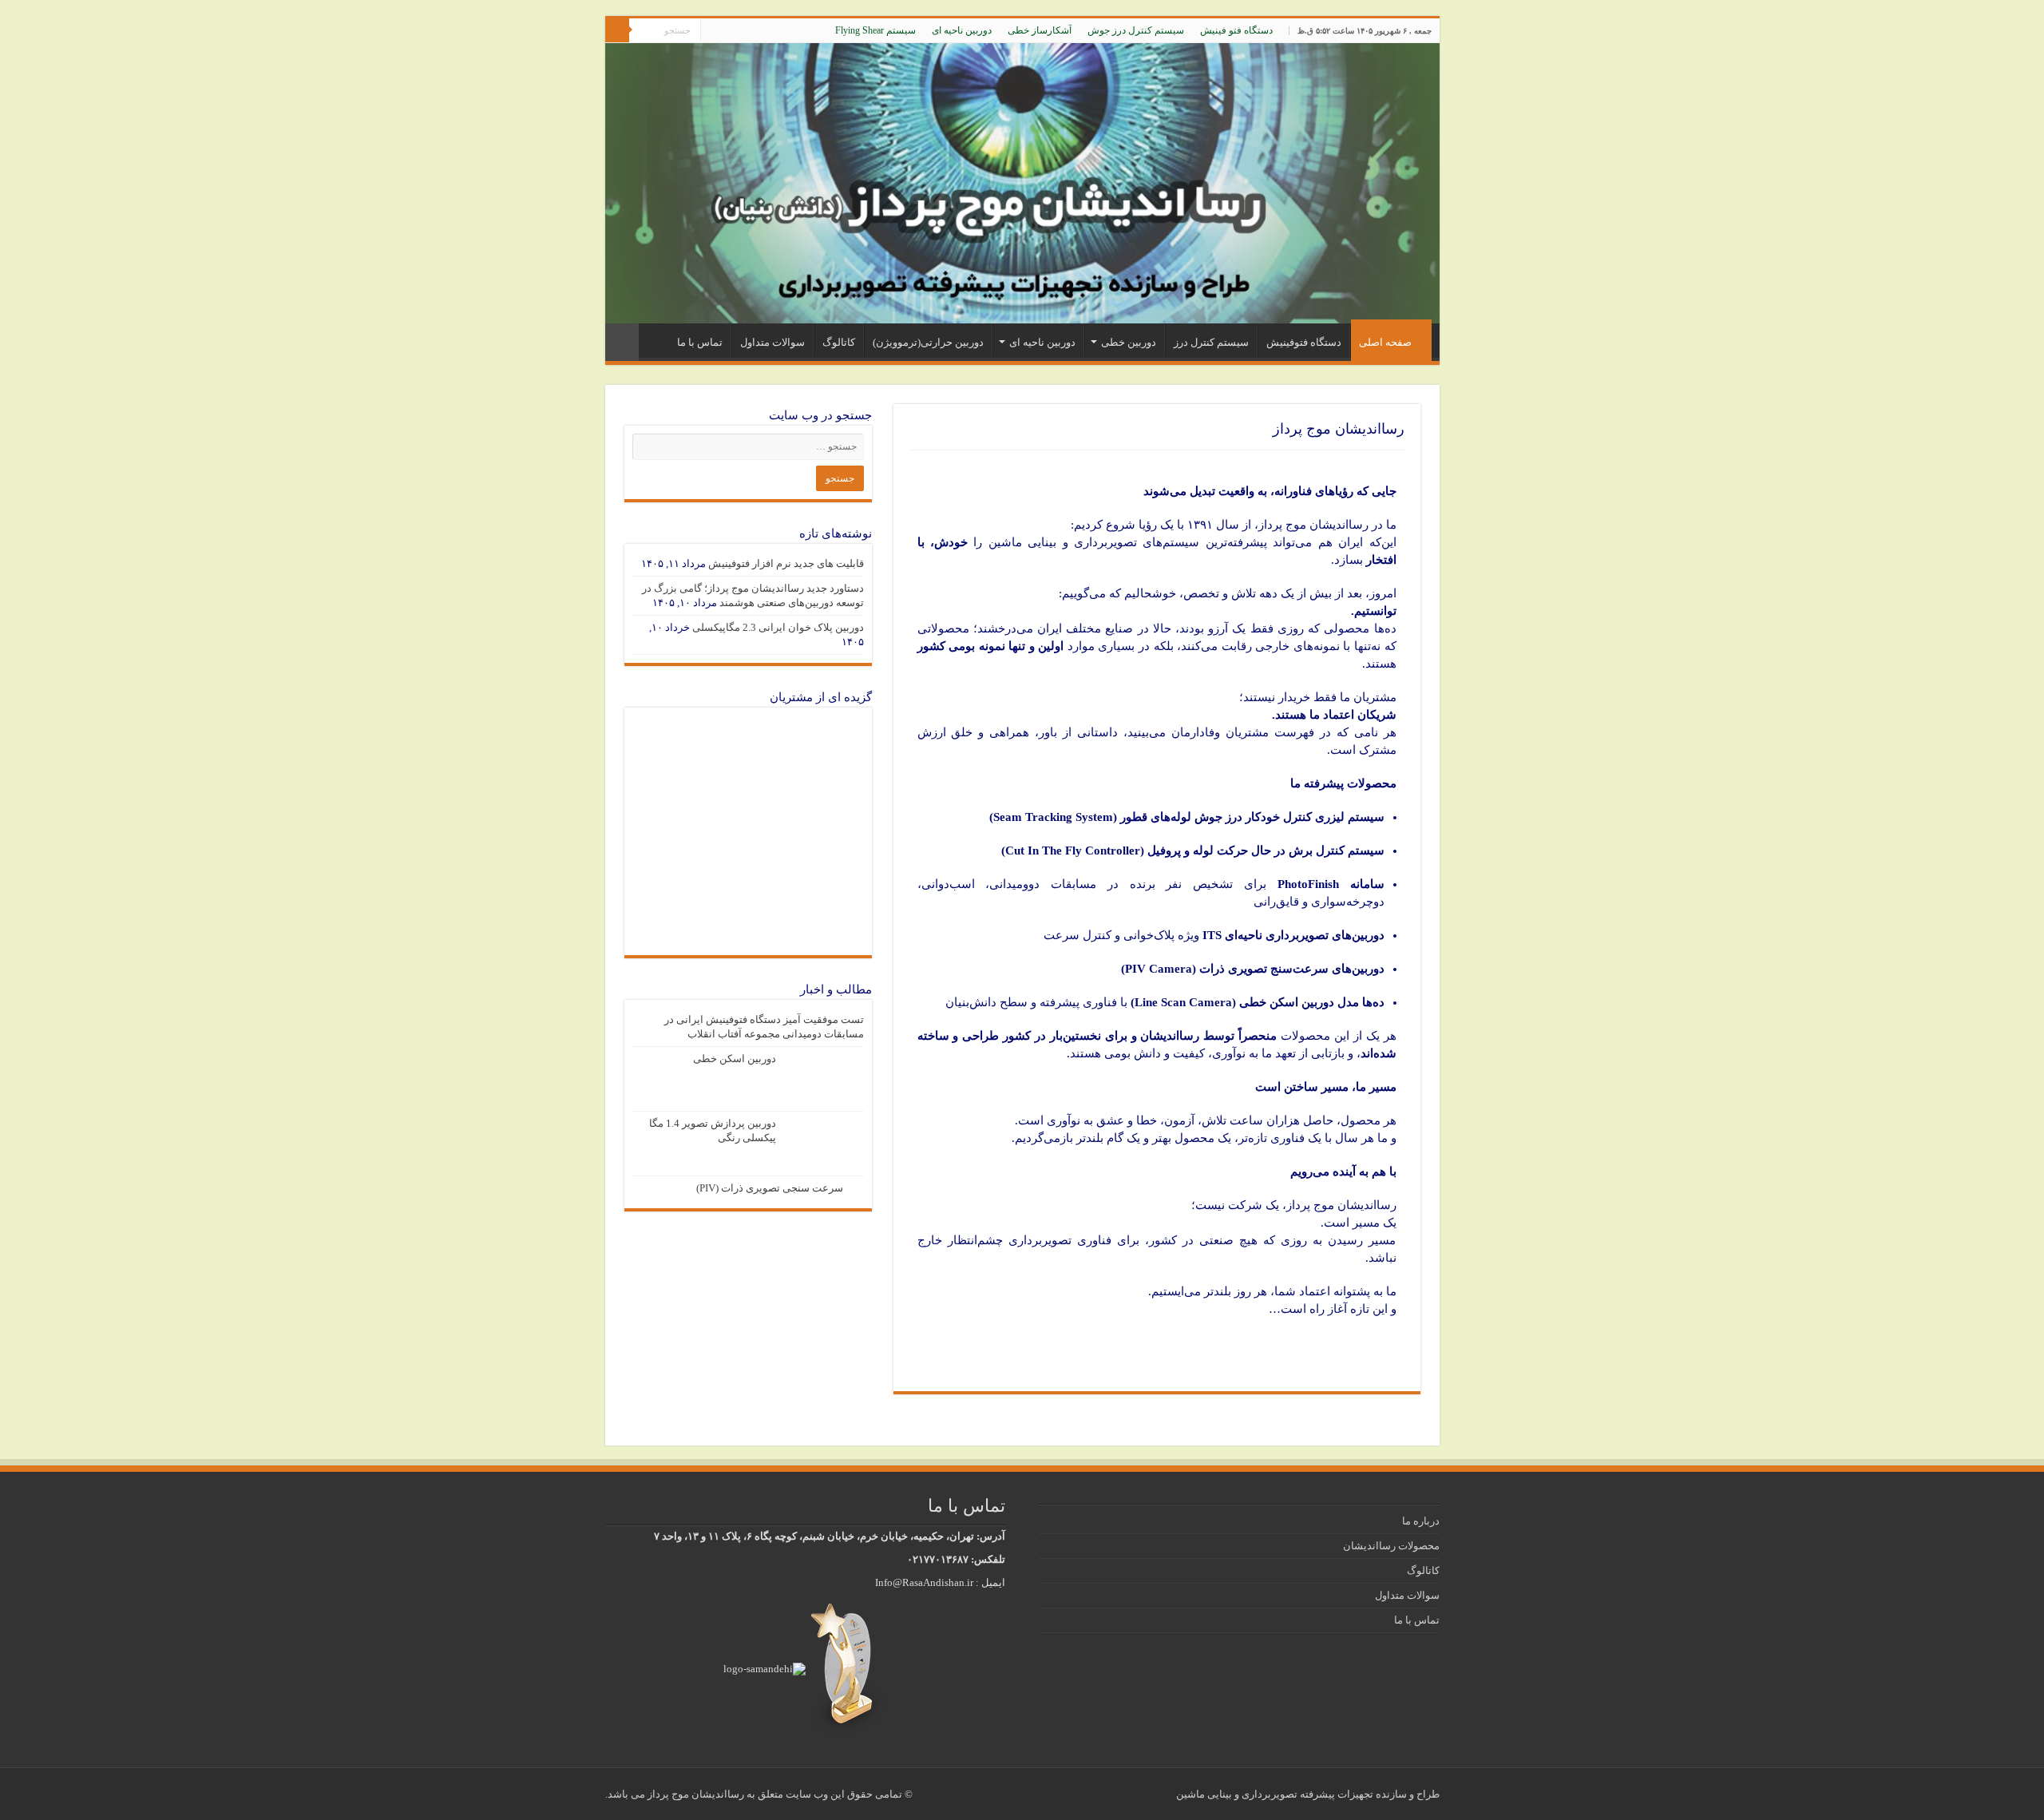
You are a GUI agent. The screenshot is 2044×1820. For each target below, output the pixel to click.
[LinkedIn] (728, 31)
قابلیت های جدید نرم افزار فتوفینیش (786, 563)
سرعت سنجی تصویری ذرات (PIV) (770, 1188)
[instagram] (713, 31)
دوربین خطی (1129, 342)
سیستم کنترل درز (1211, 342)
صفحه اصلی (1385, 342)
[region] (748, 831)
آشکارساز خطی (1040, 30)
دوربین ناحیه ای (962, 30)
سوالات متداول (772, 342)
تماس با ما (700, 342)
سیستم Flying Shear (875, 30)
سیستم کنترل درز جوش (1136, 30)
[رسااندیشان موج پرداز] (1022, 183)
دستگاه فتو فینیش (1236, 30)
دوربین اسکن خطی (735, 1059)
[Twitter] (743, 31)
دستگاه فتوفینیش (1304, 342)
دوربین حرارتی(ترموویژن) (928, 342)
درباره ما (1421, 1521)
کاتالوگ (839, 342)
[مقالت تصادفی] (622, 342)
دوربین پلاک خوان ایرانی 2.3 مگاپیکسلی (778, 627)
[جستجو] (617, 30)
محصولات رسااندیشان (1391, 1546)
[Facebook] (758, 31)
